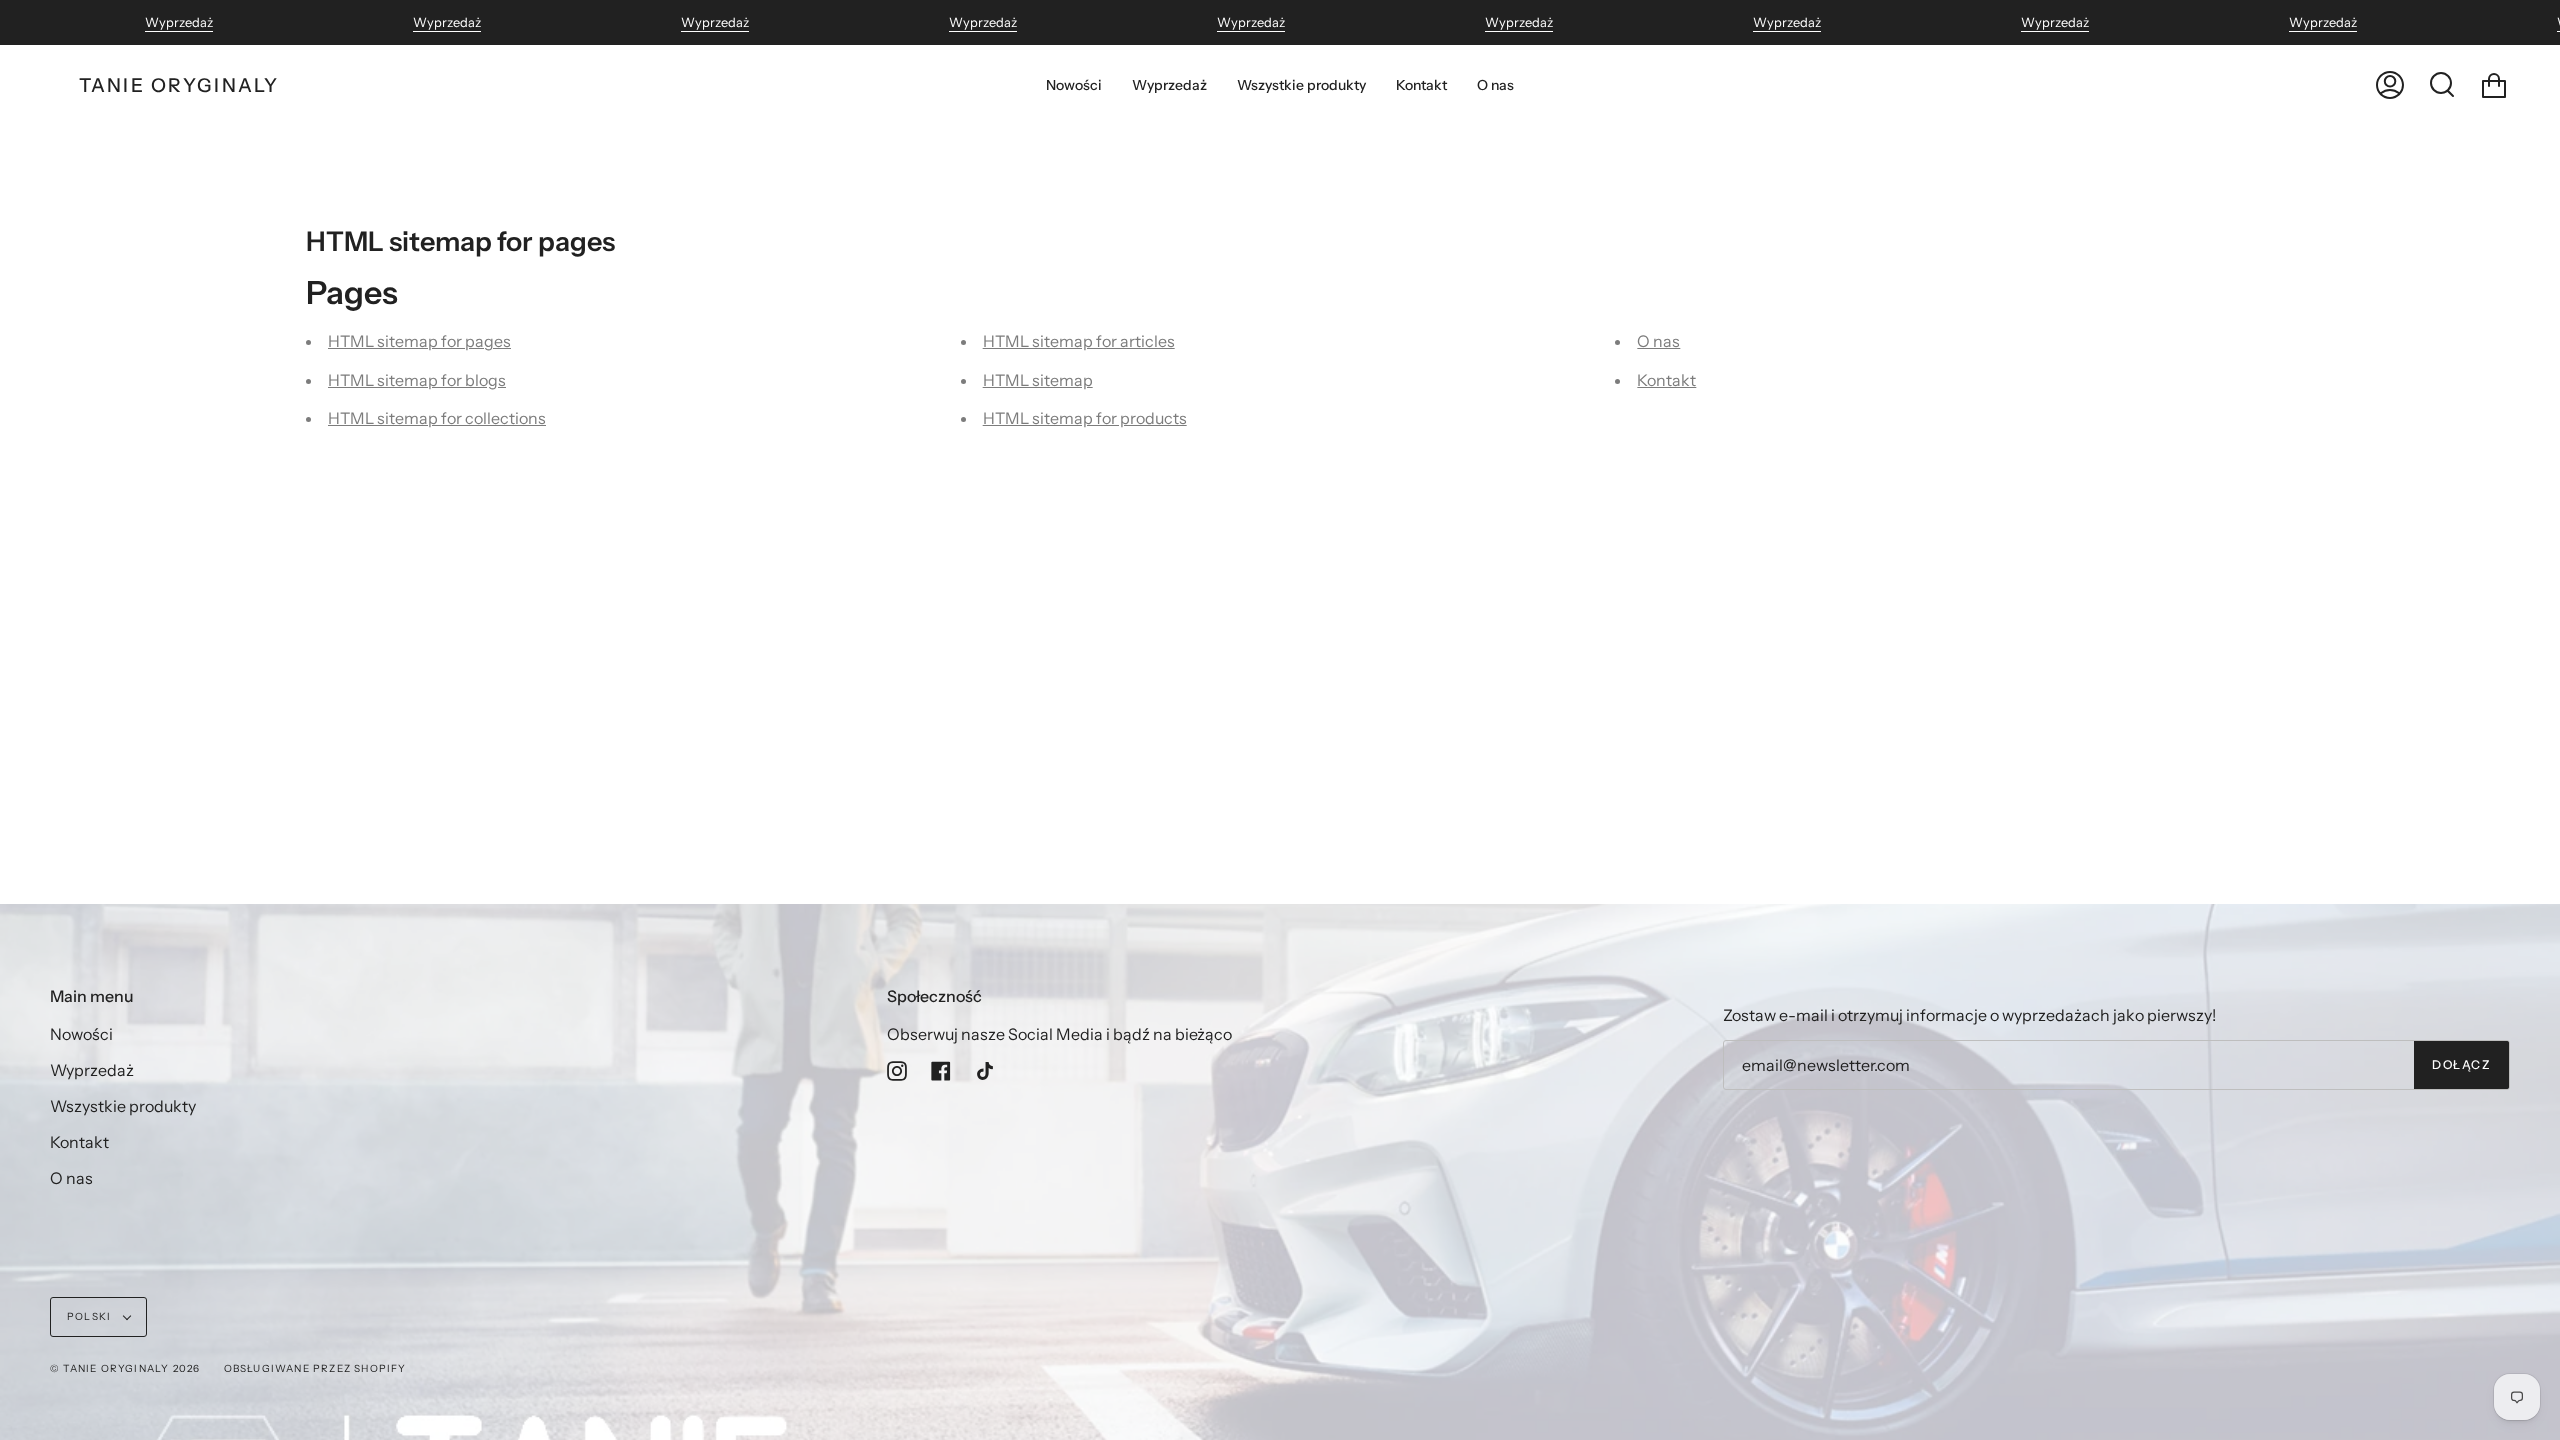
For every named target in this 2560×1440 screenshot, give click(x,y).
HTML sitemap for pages (419, 342)
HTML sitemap (1038, 380)
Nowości (81, 1034)
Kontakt (1666, 380)
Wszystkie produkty (123, 1106)
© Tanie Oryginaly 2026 (125, 1368)
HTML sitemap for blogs (417, 380)
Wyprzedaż (179, 22)
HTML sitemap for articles (1079, 342)
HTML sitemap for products (1085, 419)
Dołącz (2461, 1064)
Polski (90, 1316)
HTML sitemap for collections (437, 419)
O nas (1658, 342)
